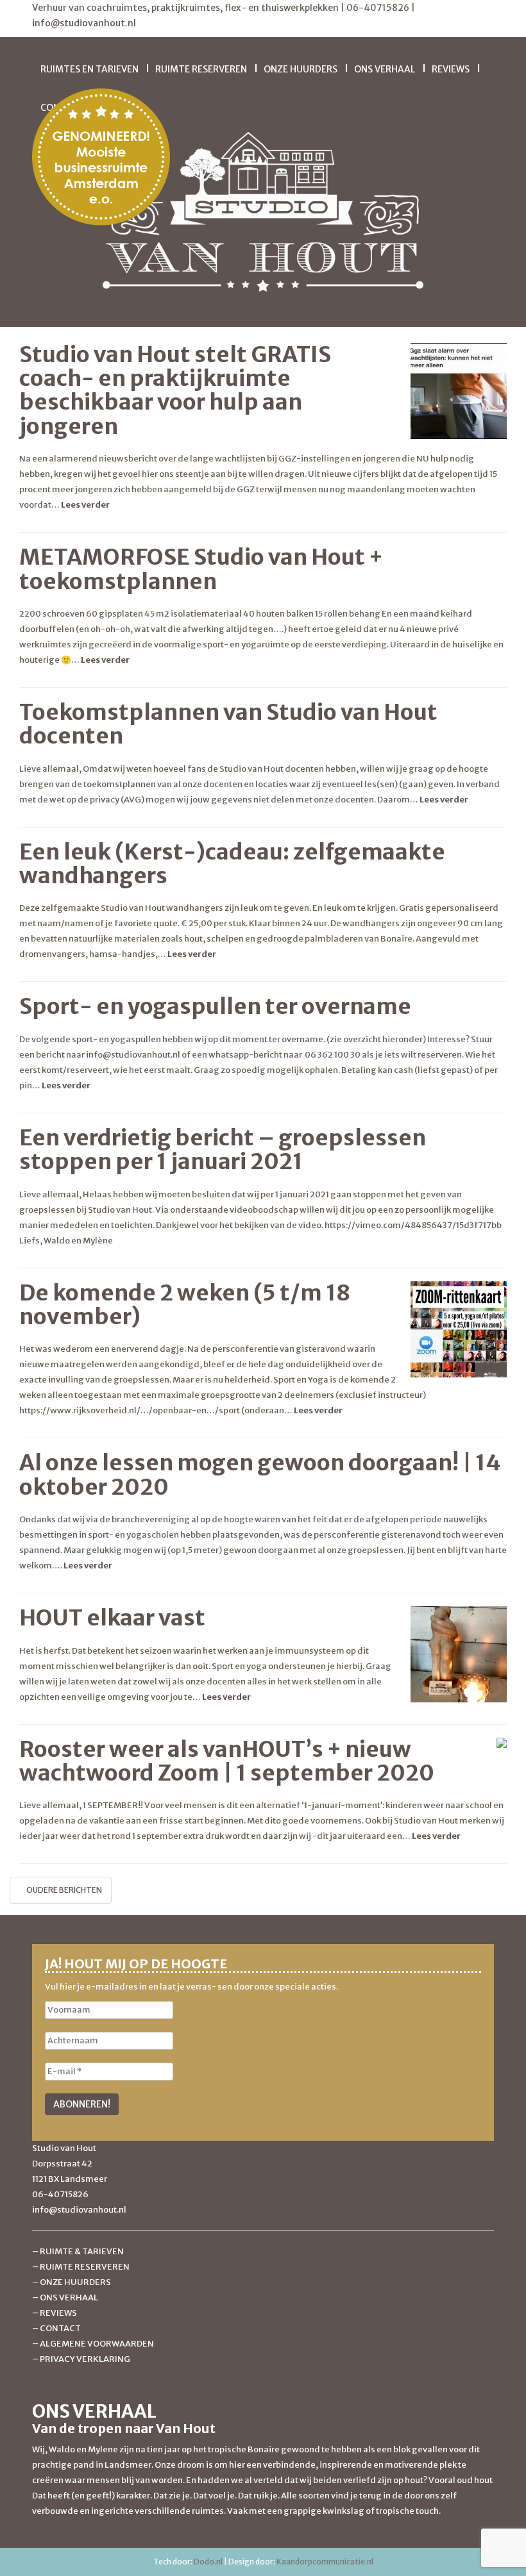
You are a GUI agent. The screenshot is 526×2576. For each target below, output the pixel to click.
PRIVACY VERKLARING (85, 2359)
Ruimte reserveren (201, 69)
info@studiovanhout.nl (84, 23)
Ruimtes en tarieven (89, 69)
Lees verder (85, 505)
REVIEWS (58, 2313)
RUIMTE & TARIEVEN (82, 2251)
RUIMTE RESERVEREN (85, 2267)
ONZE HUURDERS (75, 2282)
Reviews (451, 69)
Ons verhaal (385, 69)
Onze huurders (301, 69)
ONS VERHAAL (69, 2298)
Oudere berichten (64, 1890)
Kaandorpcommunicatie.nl (325, 2562)
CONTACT (60, 2328)
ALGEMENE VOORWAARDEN (97, 2344)
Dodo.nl (208, 2562)
